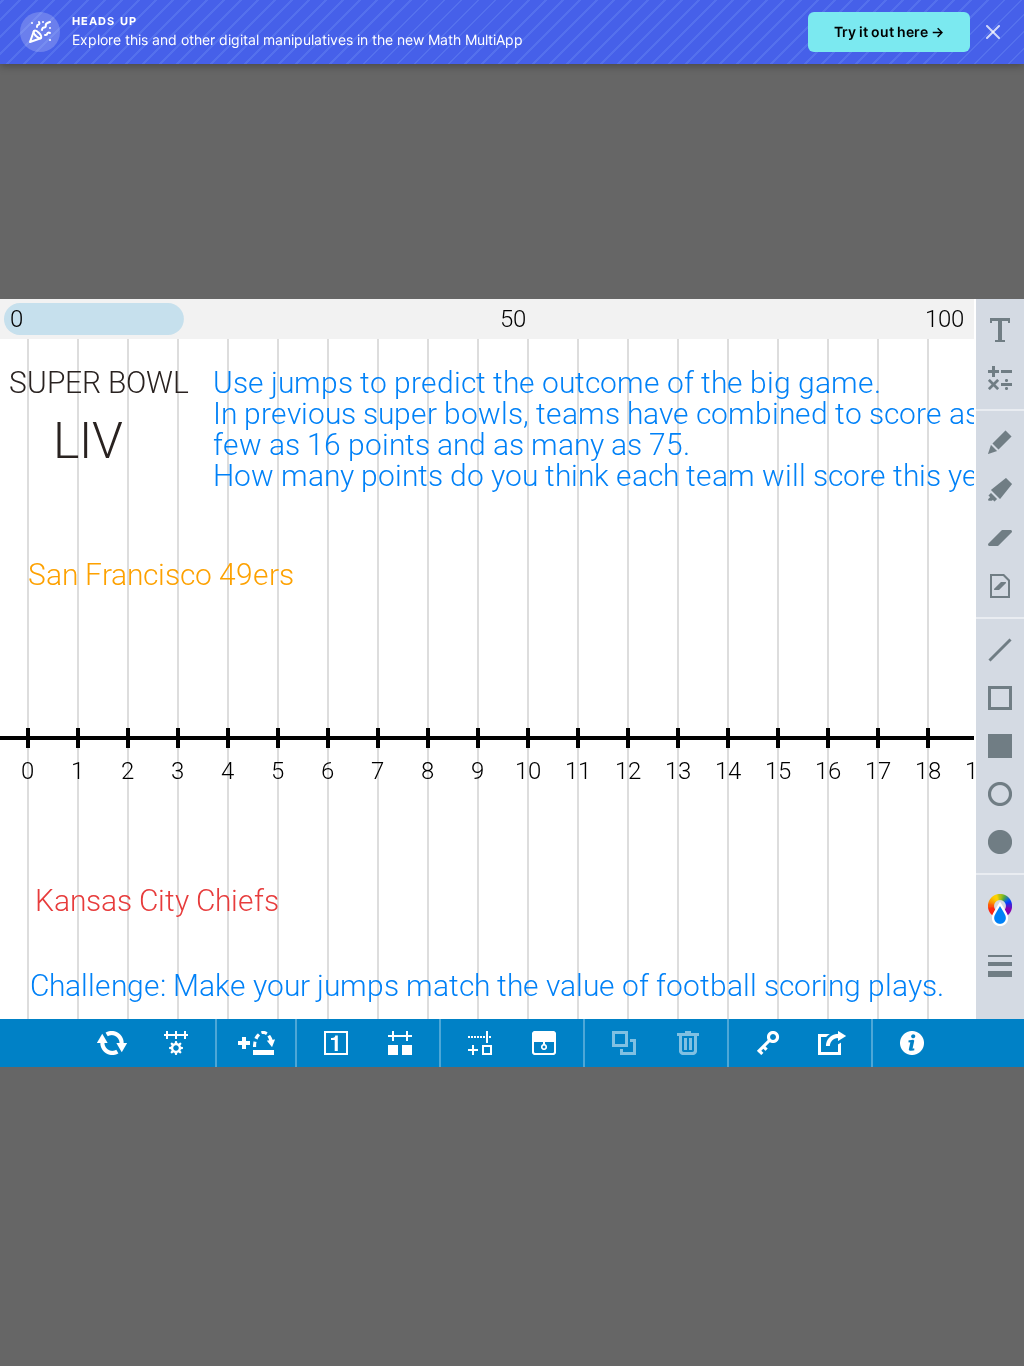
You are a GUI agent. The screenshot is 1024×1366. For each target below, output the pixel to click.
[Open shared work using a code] (768, 1043)
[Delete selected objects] (688, 1043)
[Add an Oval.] (1000, 794)
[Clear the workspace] (112, 1043)
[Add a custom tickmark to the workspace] (480, 1043)
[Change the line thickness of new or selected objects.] (1000, 966)
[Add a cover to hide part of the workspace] (544, 1043)
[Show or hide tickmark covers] (400, 1043)
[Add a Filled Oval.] (1000, 842)
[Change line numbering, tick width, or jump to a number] (176, 1043)
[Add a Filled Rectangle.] (1000, 746)
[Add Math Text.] (1000, 378)
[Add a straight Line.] (1000, 650)
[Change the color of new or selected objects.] (1000, 910)
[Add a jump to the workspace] (256, 1043)
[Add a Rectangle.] (1000, 698)
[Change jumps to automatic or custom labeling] (336, 1043)
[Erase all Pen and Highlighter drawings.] (1000, 586)
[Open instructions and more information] (912, 1043)
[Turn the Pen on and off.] (1000, 442)
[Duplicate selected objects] (624, 1043)
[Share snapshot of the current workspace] (832, 1043)
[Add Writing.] (1000, 330)
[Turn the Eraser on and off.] (1000, 538)
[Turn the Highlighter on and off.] (1000, 490)
